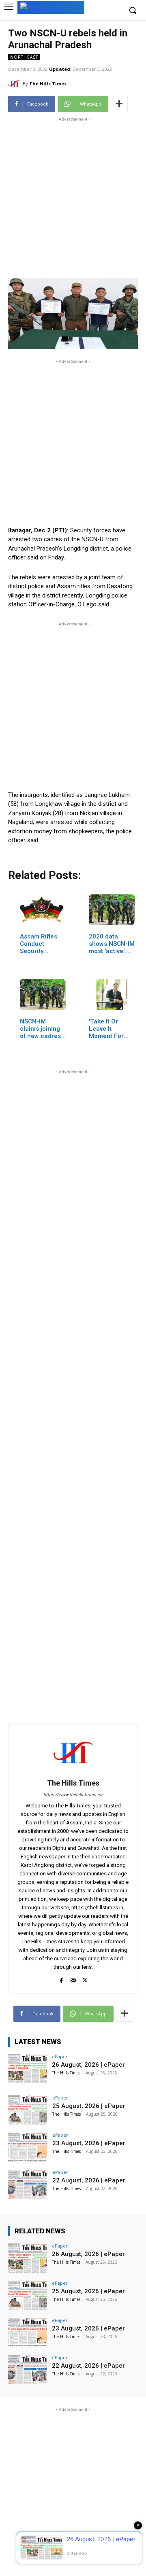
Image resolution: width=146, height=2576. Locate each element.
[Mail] (73, 1979)
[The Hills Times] (15, 84)
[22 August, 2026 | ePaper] (28, 2184)
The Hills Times (48, 84)
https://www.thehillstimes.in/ (73, 1795)
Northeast (24, 57)
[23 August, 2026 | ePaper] (28, 2147)
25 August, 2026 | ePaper (89, 2106)
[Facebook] (61, 1979)
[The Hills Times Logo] (51, 7)
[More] (119, 104)
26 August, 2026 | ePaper (88, 2065)
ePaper (60, 2056)
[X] (85, 1979)
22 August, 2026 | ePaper (89, 2180)
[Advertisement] (73, 196)
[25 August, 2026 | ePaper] (28, 2110)
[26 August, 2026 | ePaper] (28, 2069)
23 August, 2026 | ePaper (89, 2143)
